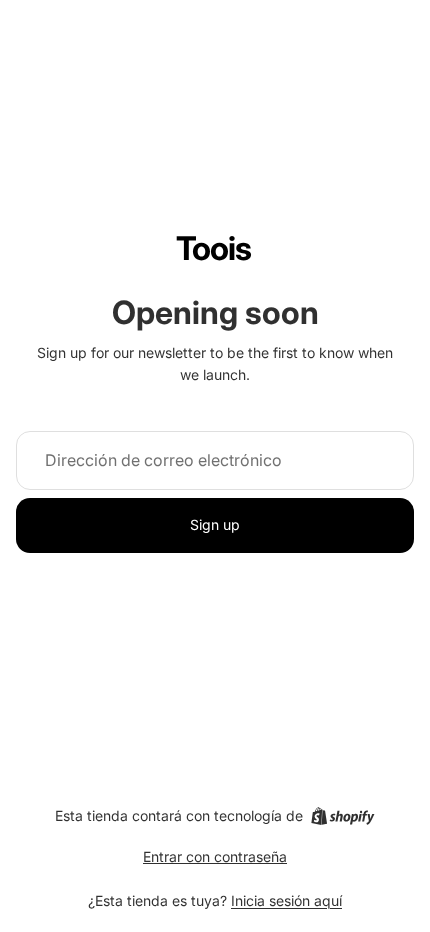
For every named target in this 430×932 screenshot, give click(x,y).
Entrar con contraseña (215, 856)
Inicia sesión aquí (286, 900)
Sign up (215, 524)
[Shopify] (342, 816)
